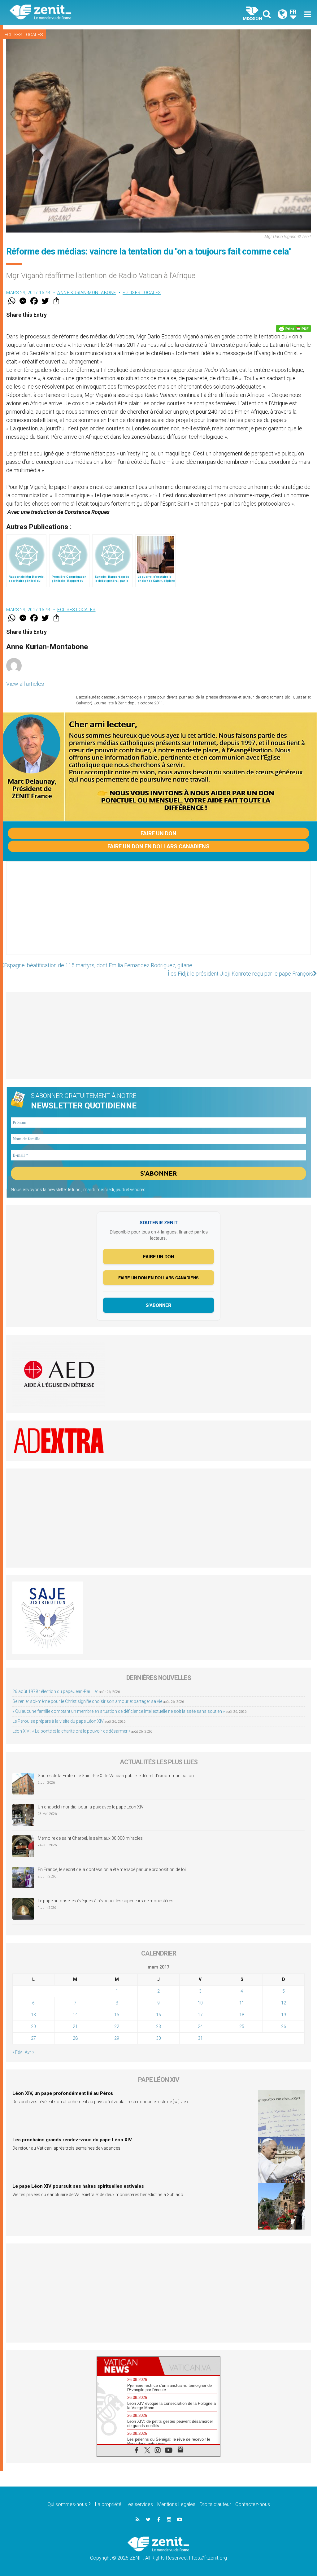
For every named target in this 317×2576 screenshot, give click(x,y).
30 (158, 2038)
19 (284, 2015)
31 (200, 2038)
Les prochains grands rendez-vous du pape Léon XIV (72, 2140)
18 (242, 2015)
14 (75, 2015)
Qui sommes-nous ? (69, 2504)
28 (75, 2038)
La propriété (108, 2504)
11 (242, 2003)
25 (242, 2026)
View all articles (25, 684)
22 (117, 2026)
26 (284, 2026)
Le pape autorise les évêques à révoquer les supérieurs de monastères (106, 1901)
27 (33, 2038)
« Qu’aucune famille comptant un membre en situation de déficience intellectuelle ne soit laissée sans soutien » (119, 1711)
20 (33, 2026)
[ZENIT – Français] (89, 13)
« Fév (17, 2052)
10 (200, 2003)
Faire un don (158, 833)
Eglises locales (24, 35)
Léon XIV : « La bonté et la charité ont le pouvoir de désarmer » (71, 1731)
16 (158, 2015)
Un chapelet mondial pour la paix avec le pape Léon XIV (91, 1807)
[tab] (128, 2366)
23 (158, 2026)
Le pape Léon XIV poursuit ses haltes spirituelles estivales (78, 2186)
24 (200, 2026)
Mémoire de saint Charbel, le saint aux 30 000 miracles (90, 1838)
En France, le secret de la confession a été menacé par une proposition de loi (112, 1869)
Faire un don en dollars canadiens (158, 846)
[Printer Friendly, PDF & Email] (293, 329)
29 (117, 2038)
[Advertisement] (158, 914)
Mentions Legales (176, 2504)
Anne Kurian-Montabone (87, 293)
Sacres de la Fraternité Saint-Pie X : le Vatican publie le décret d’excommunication (116, 1776)
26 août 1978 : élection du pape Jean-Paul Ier (55, 1691)
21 (75, 2026)
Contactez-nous (253, 2504)
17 (200, 2015)
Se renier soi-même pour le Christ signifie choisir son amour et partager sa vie (87, 1701)
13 (33, 2015)
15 (117, 2015)
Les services (139, 2504)
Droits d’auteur (215, 2504)
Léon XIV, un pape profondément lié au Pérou (63, 2093)
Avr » (29, 2052)
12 (284, 2003)
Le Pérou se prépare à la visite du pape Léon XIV (58, 1721)
